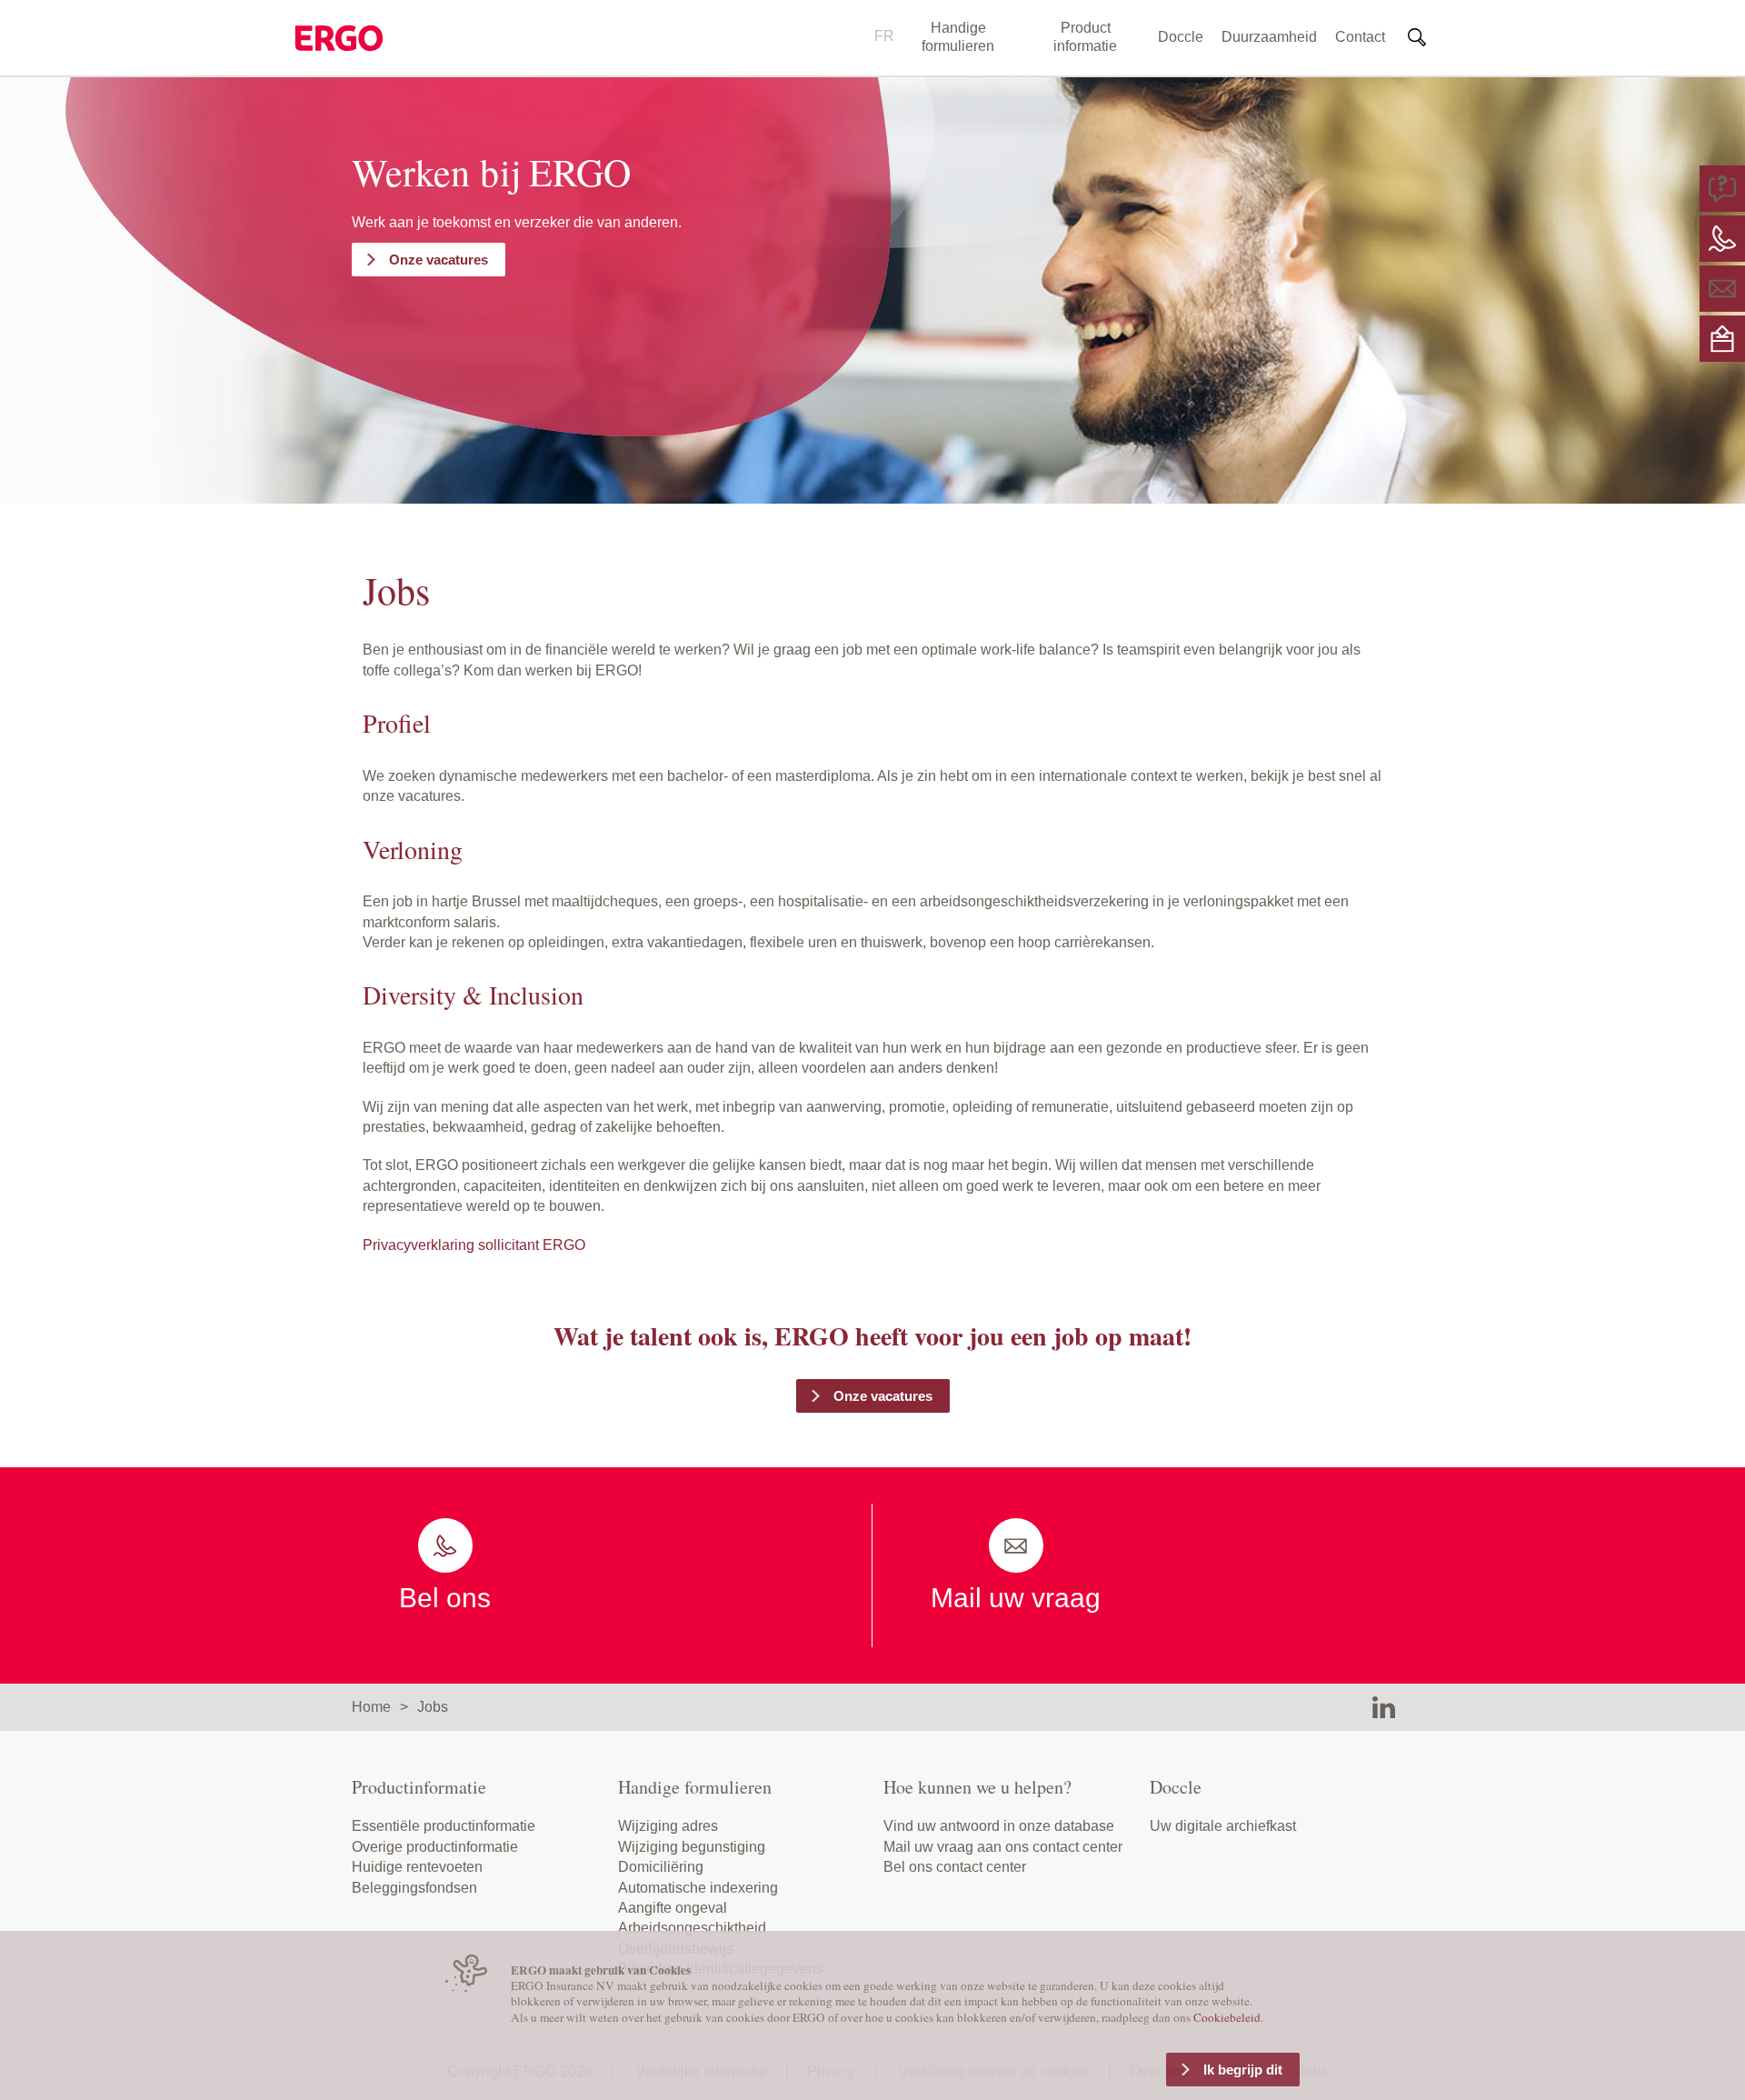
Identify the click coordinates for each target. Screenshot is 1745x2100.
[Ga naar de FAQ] (1722, 188)
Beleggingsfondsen (414, 1888)
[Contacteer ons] (1722, 238)
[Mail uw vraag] (1722, 288)
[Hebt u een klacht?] (1722, 338)
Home (371, 1707)
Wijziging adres (668, 1826)
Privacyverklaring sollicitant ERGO (474, 1245)
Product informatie (1085, 37)
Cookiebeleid (1227, 2017)
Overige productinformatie (435, 1847)
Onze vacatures (439, 260)
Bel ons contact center (955, 1867)
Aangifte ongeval (673, 1908)
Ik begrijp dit (1243, 2070)
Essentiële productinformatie (444, 1826)
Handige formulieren (958, 37)
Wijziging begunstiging (692, 1847)
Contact (1360, 37)
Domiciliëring (661, 1867)
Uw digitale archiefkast (1223, 1826)
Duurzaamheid (1269, 37)
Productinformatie (419, 1787)
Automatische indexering (698, 1888)
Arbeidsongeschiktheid (692, 1928)
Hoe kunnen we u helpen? (977, 1787)
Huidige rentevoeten (417, 1867)
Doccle (1181, 37)
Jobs (433, 1707)
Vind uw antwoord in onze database (999, 1826)
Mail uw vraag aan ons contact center (1003, 1847)
